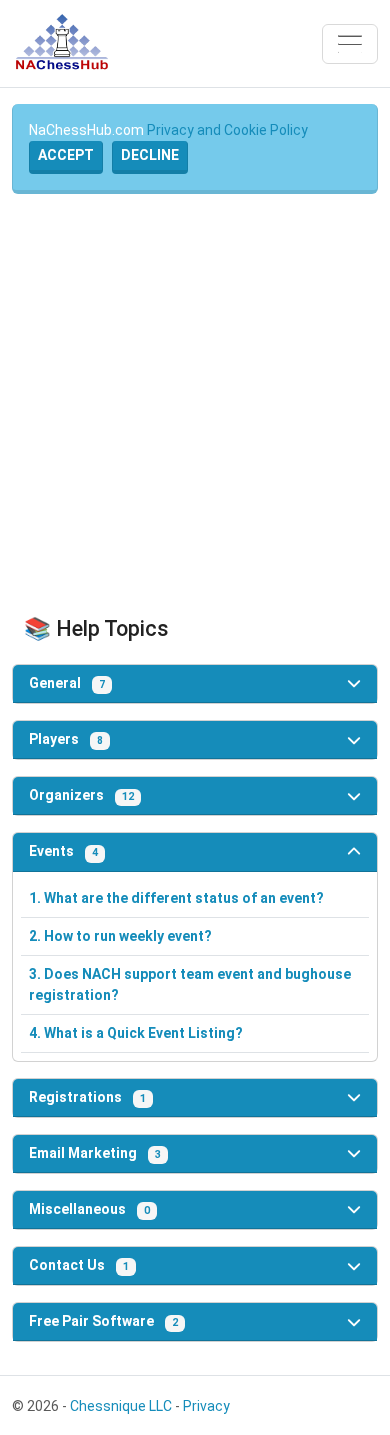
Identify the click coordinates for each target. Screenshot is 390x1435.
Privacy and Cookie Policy (227, 130)
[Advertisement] (195, 405)
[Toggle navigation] (350, 44)
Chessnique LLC (121, 1406)
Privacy (206, 1406)
